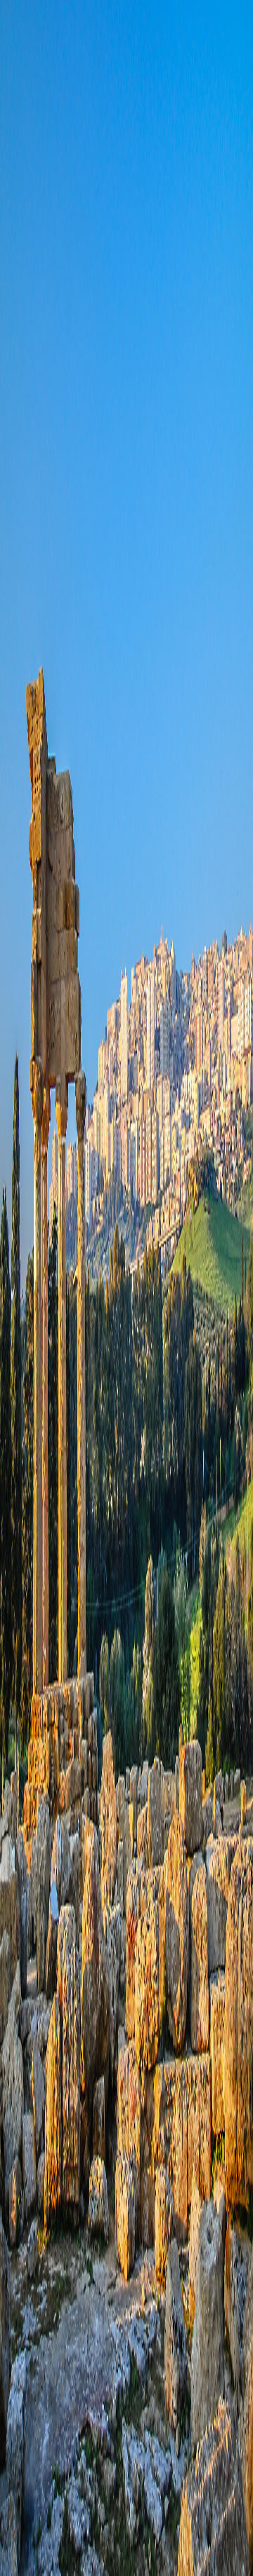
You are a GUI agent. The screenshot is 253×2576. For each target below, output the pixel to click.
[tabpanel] (126, 651)
